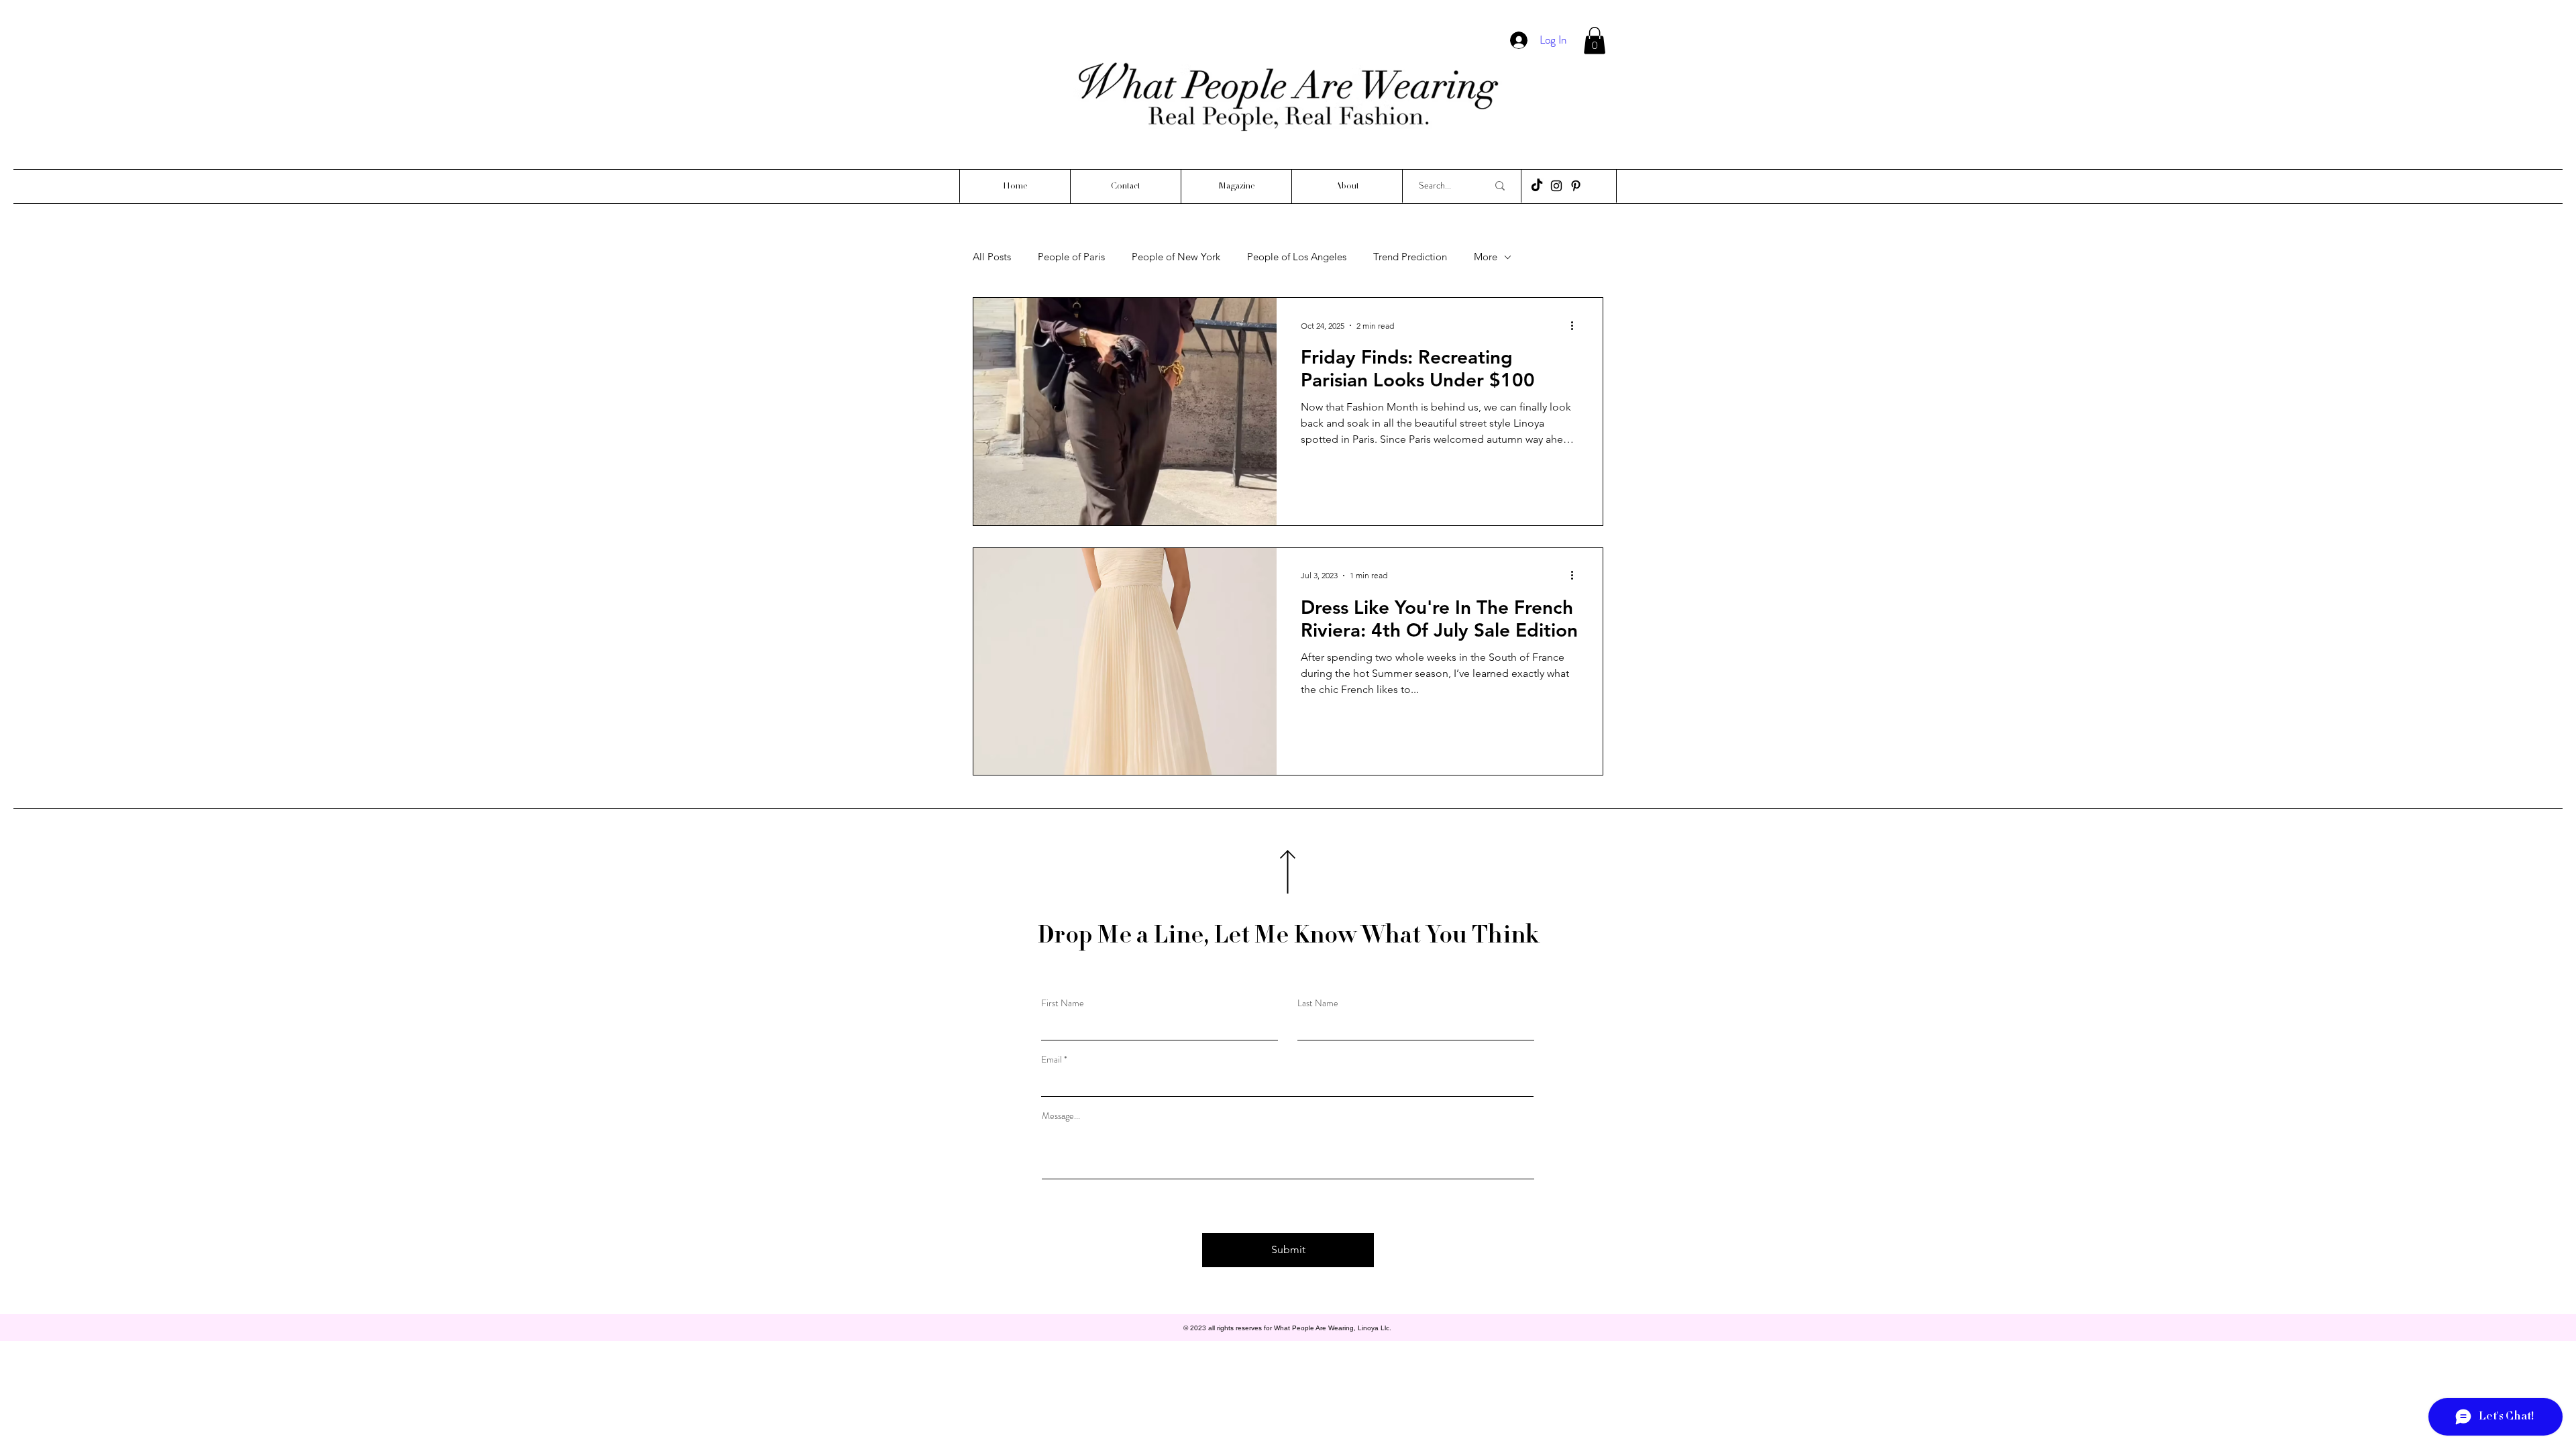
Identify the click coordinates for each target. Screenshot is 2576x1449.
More (1486, 257)
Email (1052, 1059)
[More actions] (1576, 325)
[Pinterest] (1576, 186)
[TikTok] (1537, 186)
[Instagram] (1556, 186)
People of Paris (1071, 257)
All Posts (992, 257)
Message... (1061, 1116)
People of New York (1176, 257)
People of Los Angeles (1297, 257)
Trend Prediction (1410, 257)
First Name (1063, 1003)
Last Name (1318, 1003)
